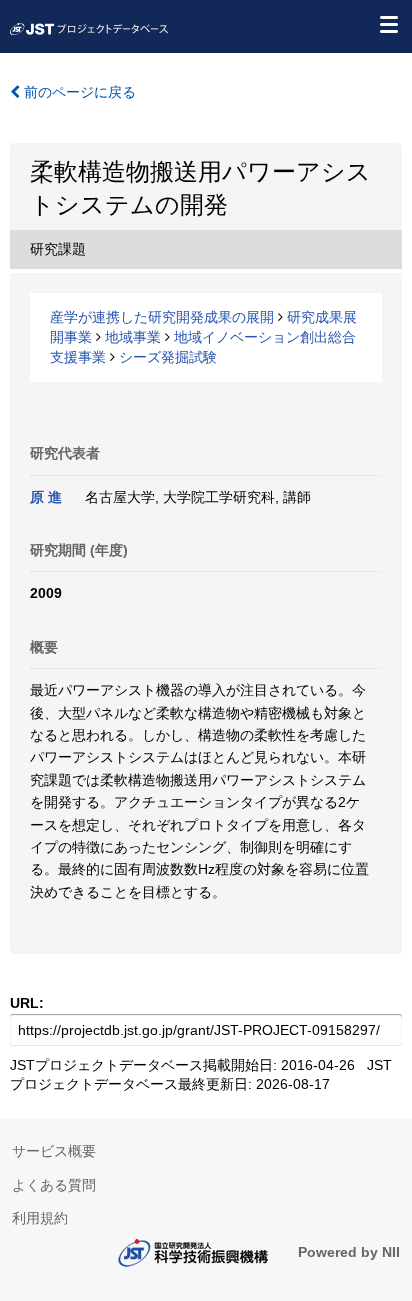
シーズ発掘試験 (168, 357)
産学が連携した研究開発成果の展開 (162, 317)
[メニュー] (388, 24)
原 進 (46, 497)
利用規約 (40, 1218)
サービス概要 (54, 1151)
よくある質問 (54, 1185)
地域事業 (133, 337)
